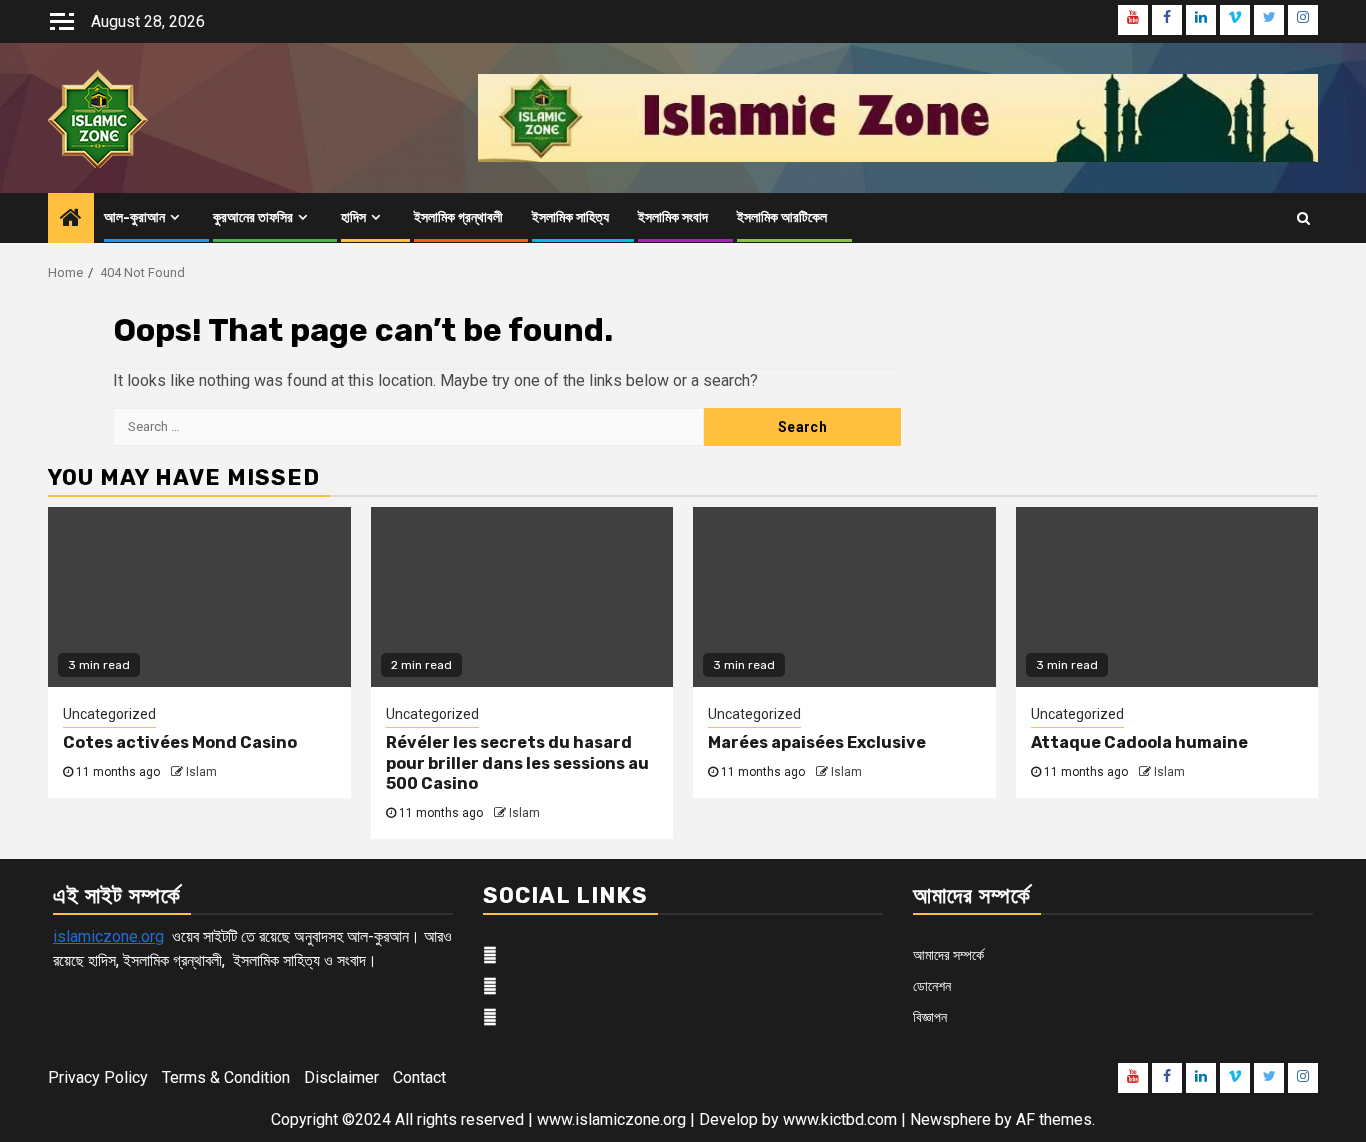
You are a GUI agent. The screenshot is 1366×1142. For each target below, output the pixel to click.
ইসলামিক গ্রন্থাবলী (458, 217)
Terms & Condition (226, 1077)
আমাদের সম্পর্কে (948, 955)
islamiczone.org (108, 936)
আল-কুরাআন (134, 217)
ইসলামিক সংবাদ (673, 217)
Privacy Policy (98, 1077)
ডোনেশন (932, 986)
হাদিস (353, 217)
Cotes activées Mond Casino (180, 742)
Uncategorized (109, 714)
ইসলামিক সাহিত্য (570, 217)
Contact (419, 1077)
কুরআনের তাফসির (253, 217)
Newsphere (950, 1119)
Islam (201, 772)
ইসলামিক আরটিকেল (782, 217)
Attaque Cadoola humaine (1139, 742)
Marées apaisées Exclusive (817, 742)
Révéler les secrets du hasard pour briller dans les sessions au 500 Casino (517, 763)
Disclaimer (341, 1077)
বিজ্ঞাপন (930, 1017)
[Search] (1303, 218)
